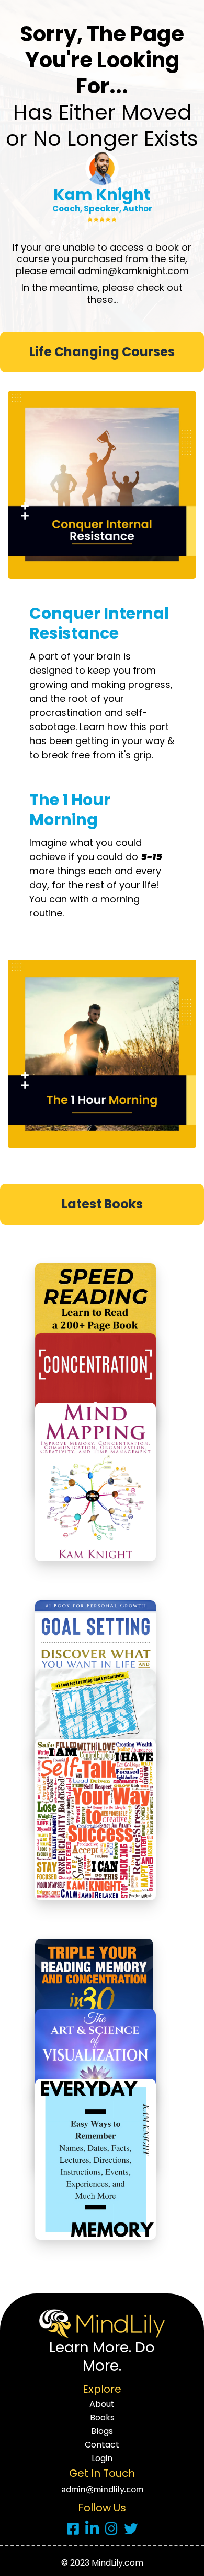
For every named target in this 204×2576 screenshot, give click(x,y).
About (102, 2404)
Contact (102, 2445)
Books (102, 2418)
